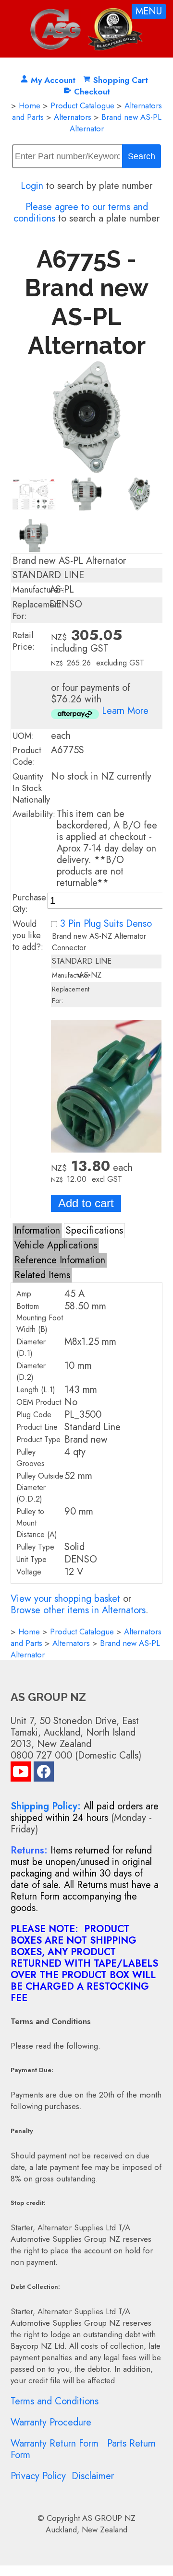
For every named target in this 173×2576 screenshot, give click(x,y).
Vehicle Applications (56, 1245)
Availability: (34, 814)
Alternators (73, 117)
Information (37, 1230)
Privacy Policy (38, 2476)
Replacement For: (37, 610)
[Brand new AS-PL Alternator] (87, 471)
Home (30, 105)
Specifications (94, 1230)
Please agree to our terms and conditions (81, 213)
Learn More (125, 711)
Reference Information (60, 1260)
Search (142, 156)
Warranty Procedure (51, 2422)
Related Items (42, 1275)
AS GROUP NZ (109, 2518)
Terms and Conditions (55, 2401)
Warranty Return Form (55, 2443)
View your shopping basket (65, 1599)
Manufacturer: (38, 590)
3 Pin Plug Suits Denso (106, 924)
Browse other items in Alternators (78, 1610)
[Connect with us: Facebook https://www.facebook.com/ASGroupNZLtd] (44, 1774)
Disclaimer (93, 2476)
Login (32, 186)
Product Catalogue (82, 105)
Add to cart (86, 1203)
